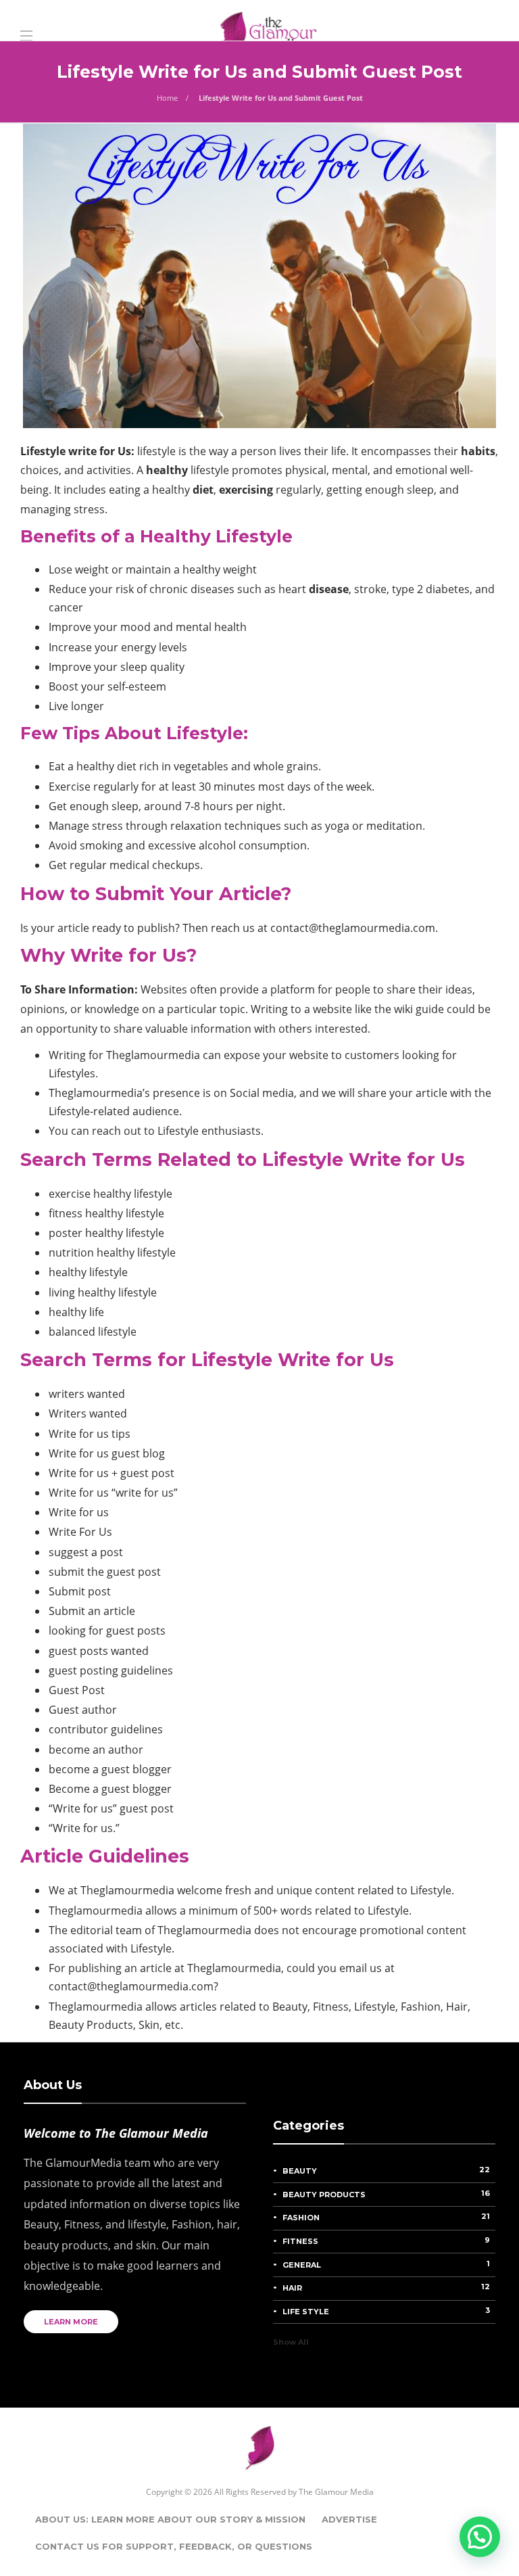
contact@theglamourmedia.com (353, 928)
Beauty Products (386, 2194)
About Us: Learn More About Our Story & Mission (170, 2519)
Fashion (386, 2217)
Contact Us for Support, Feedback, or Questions (174, 2546)
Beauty (386, 2170)
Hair (386, 2287)
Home (167, 98)
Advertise (349, 2519)
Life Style (386, 2311)
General (386, 2264)
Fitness (386, 2241)
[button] (480, 2537)
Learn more (71, 2322)
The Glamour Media (336, 2492)
